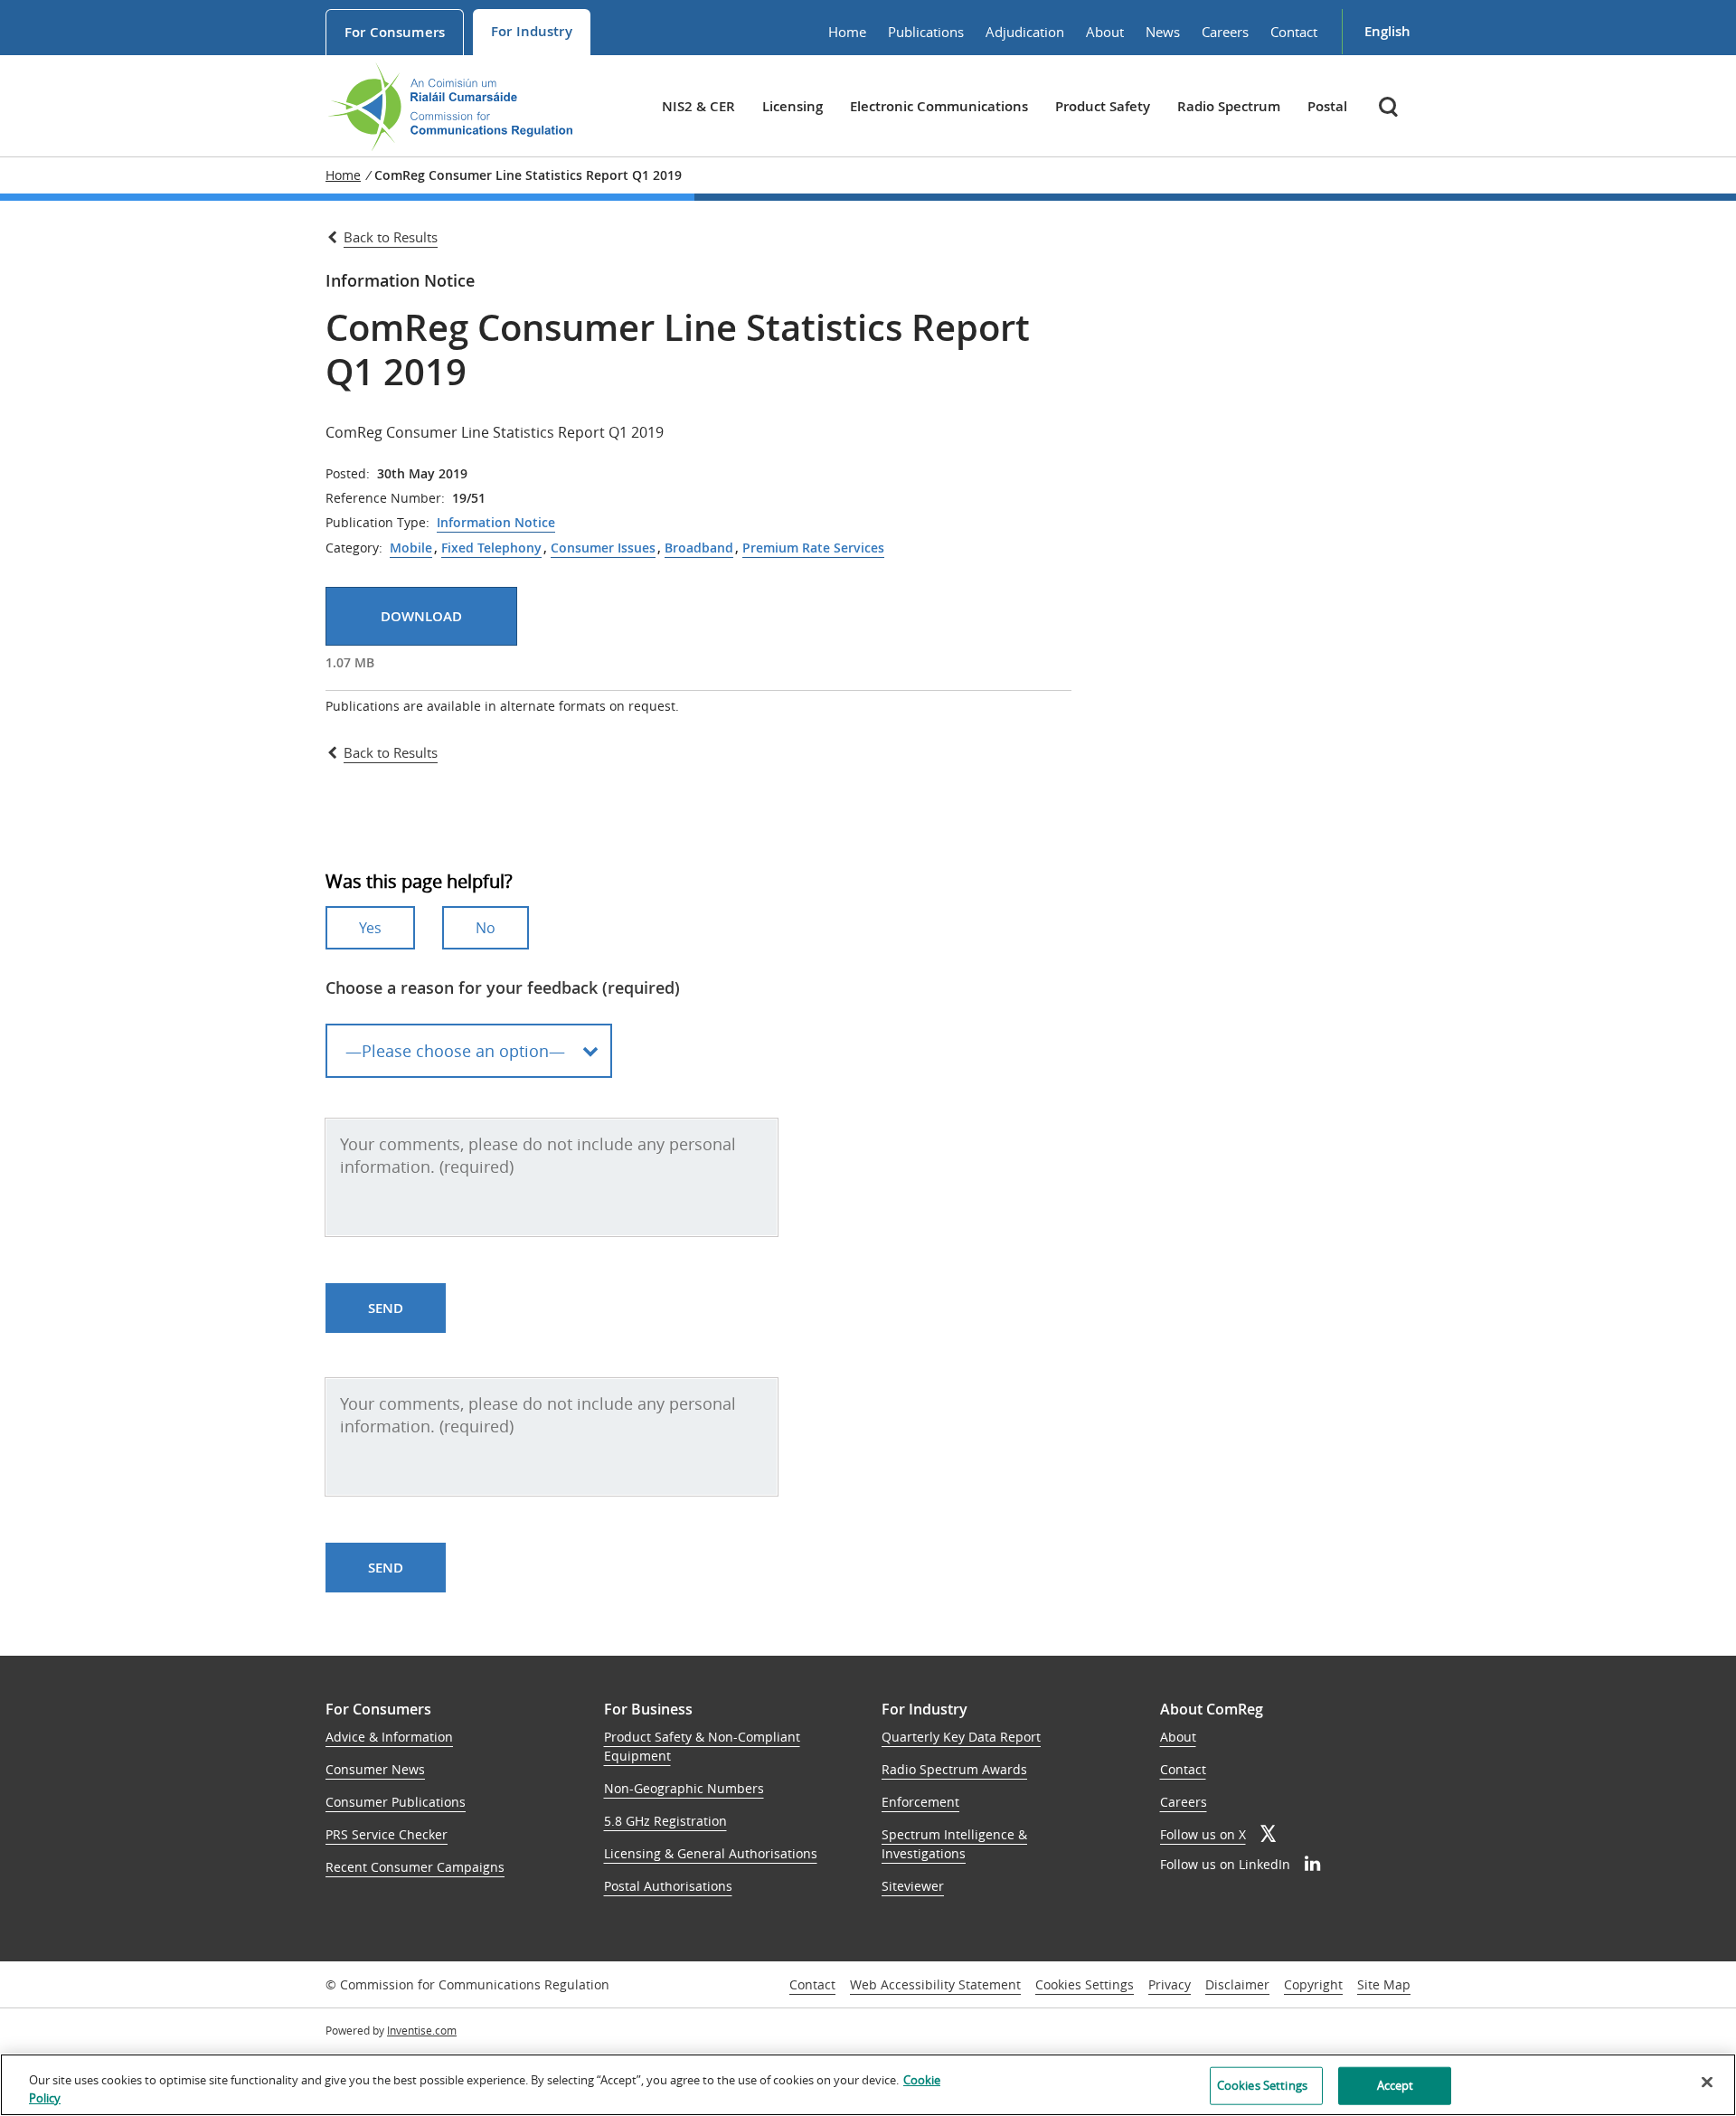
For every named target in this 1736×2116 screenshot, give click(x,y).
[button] (1390, 106)
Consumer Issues (603, 548)
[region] (868, 2085)
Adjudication (1025, 32)
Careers (1225, 32)
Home (847, 32)
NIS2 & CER (698, 106)
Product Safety (1103, 106)
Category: (354, 548)
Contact (1294, 32)
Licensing (793, 106)
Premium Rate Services (813, 548)
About (1105, 32)
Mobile (411, 548)
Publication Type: (377, 523)
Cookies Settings (1085, 1985)
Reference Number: (385, 498)
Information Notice (496, 523)
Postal (1327, 106)
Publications (926, 32)
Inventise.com (422, 2030)
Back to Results (391, 237)
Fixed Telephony (491, 548)
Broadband (699, 548)
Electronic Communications (939, 106)
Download (421, 616)
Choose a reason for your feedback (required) (503, 987)
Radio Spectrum (1229, 106)
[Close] (1707, 2083)
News (1163, 32)
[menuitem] (395, 32)
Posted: (348, 474)
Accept (1396, 2085)
